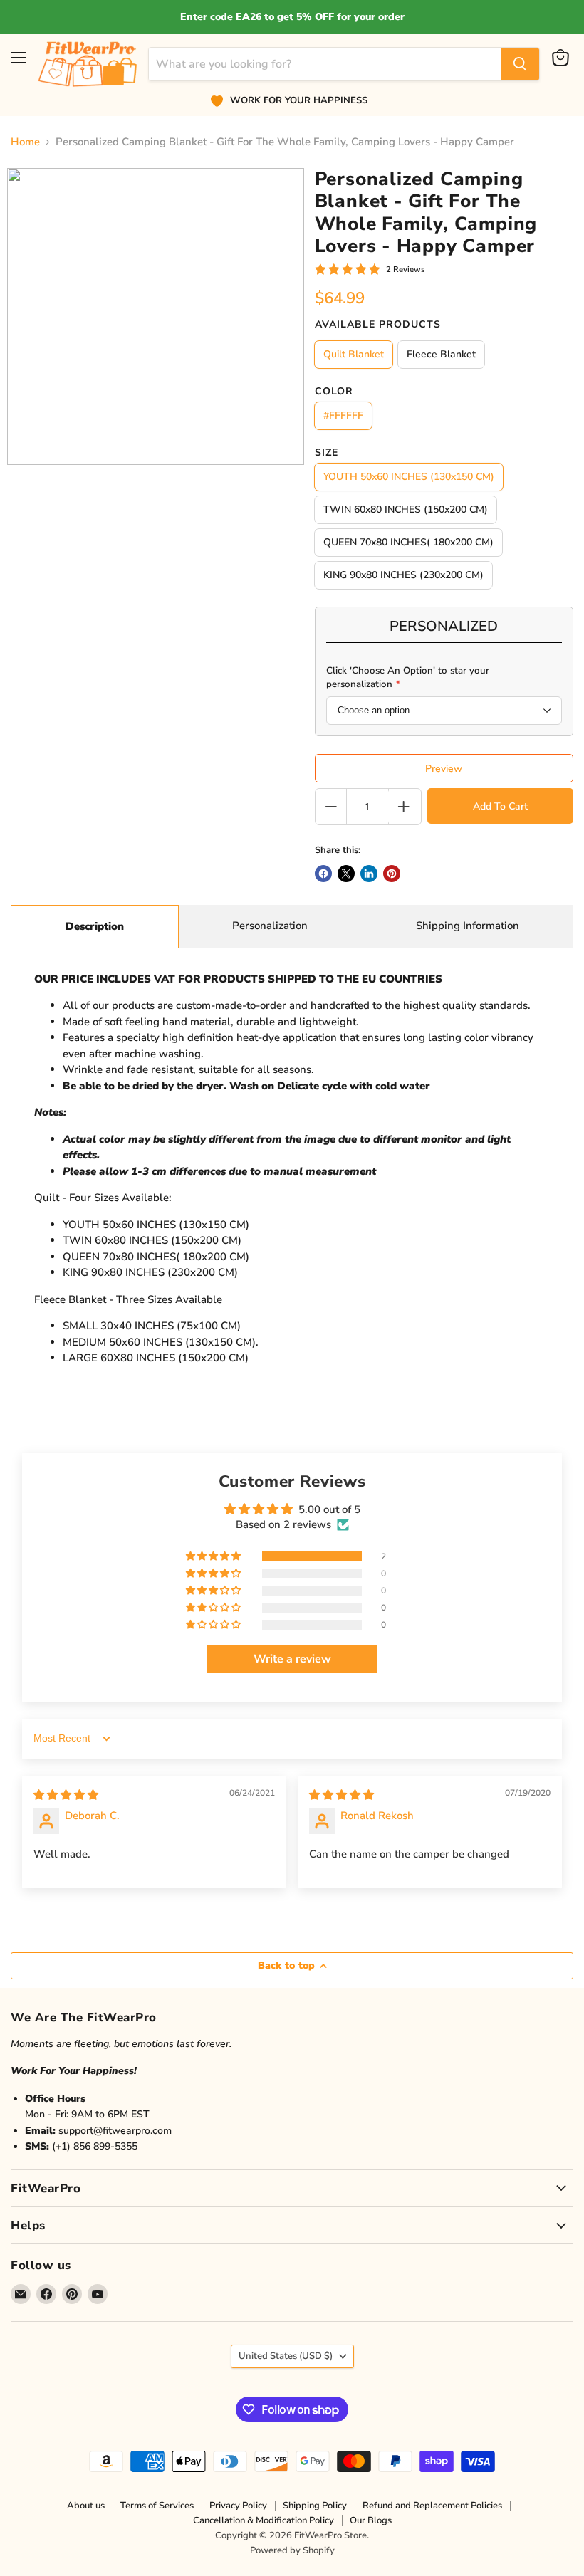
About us (86, 2506)
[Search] (520, 64)
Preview (444, 769)
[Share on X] (346, 874)
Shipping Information (468, 926)
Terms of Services (157, 2506)
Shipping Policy (315, 2506)
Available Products (378, 325)
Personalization (270, 926)
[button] (214, 1556)
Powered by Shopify (292, 2550)
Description (95, 926)
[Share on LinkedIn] (369, 874)
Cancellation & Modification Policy (264, 2520)
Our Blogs (371, 2520)
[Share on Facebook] (323, 874)
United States (286, 2356)
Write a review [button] (292, 1659)
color (334, 392)
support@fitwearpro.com (115, 2131)
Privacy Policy (238, 2506)
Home (25, 142)
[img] (66, 1795)
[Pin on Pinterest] (392, 874)
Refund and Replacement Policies (432, 2506)
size (327, 453)
